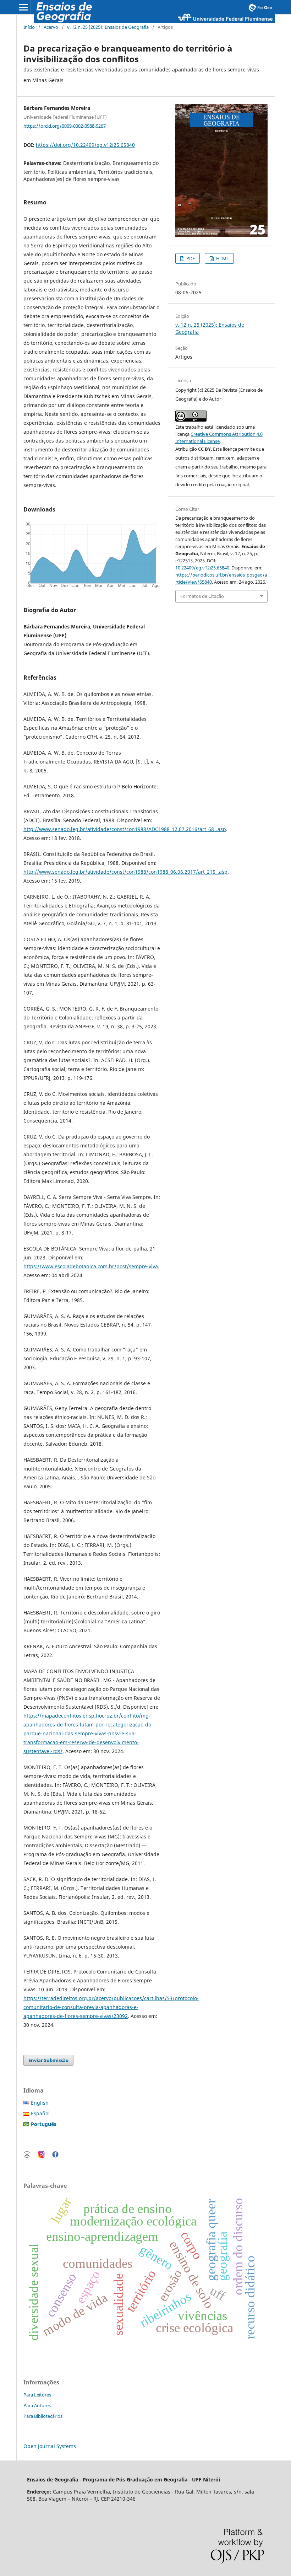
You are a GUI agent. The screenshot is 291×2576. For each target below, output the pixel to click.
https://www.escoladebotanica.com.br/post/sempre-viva (91, 1266)
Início (29, 27)
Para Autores (37, 2405)
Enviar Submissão (48, 2060)
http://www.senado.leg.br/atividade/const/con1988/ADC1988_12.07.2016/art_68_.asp (125, 829)
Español (40, 2113)
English (40, 2103)
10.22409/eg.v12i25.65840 (202, 568)
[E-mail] (27, 2156)
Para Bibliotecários (43, 2416)
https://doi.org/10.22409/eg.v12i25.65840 (85, 145)
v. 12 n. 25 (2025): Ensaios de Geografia (108, 27)
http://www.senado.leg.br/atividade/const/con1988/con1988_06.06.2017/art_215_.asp (125, 872)
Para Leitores (37, 2395)
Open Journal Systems (50, 2446)
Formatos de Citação (202, 596)
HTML (222, 258)
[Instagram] (41, 2156)
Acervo (51, 27)
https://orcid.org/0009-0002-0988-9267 (65, 125)
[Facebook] (55, 2156)
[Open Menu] (23, 7)
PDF (190, 258)
